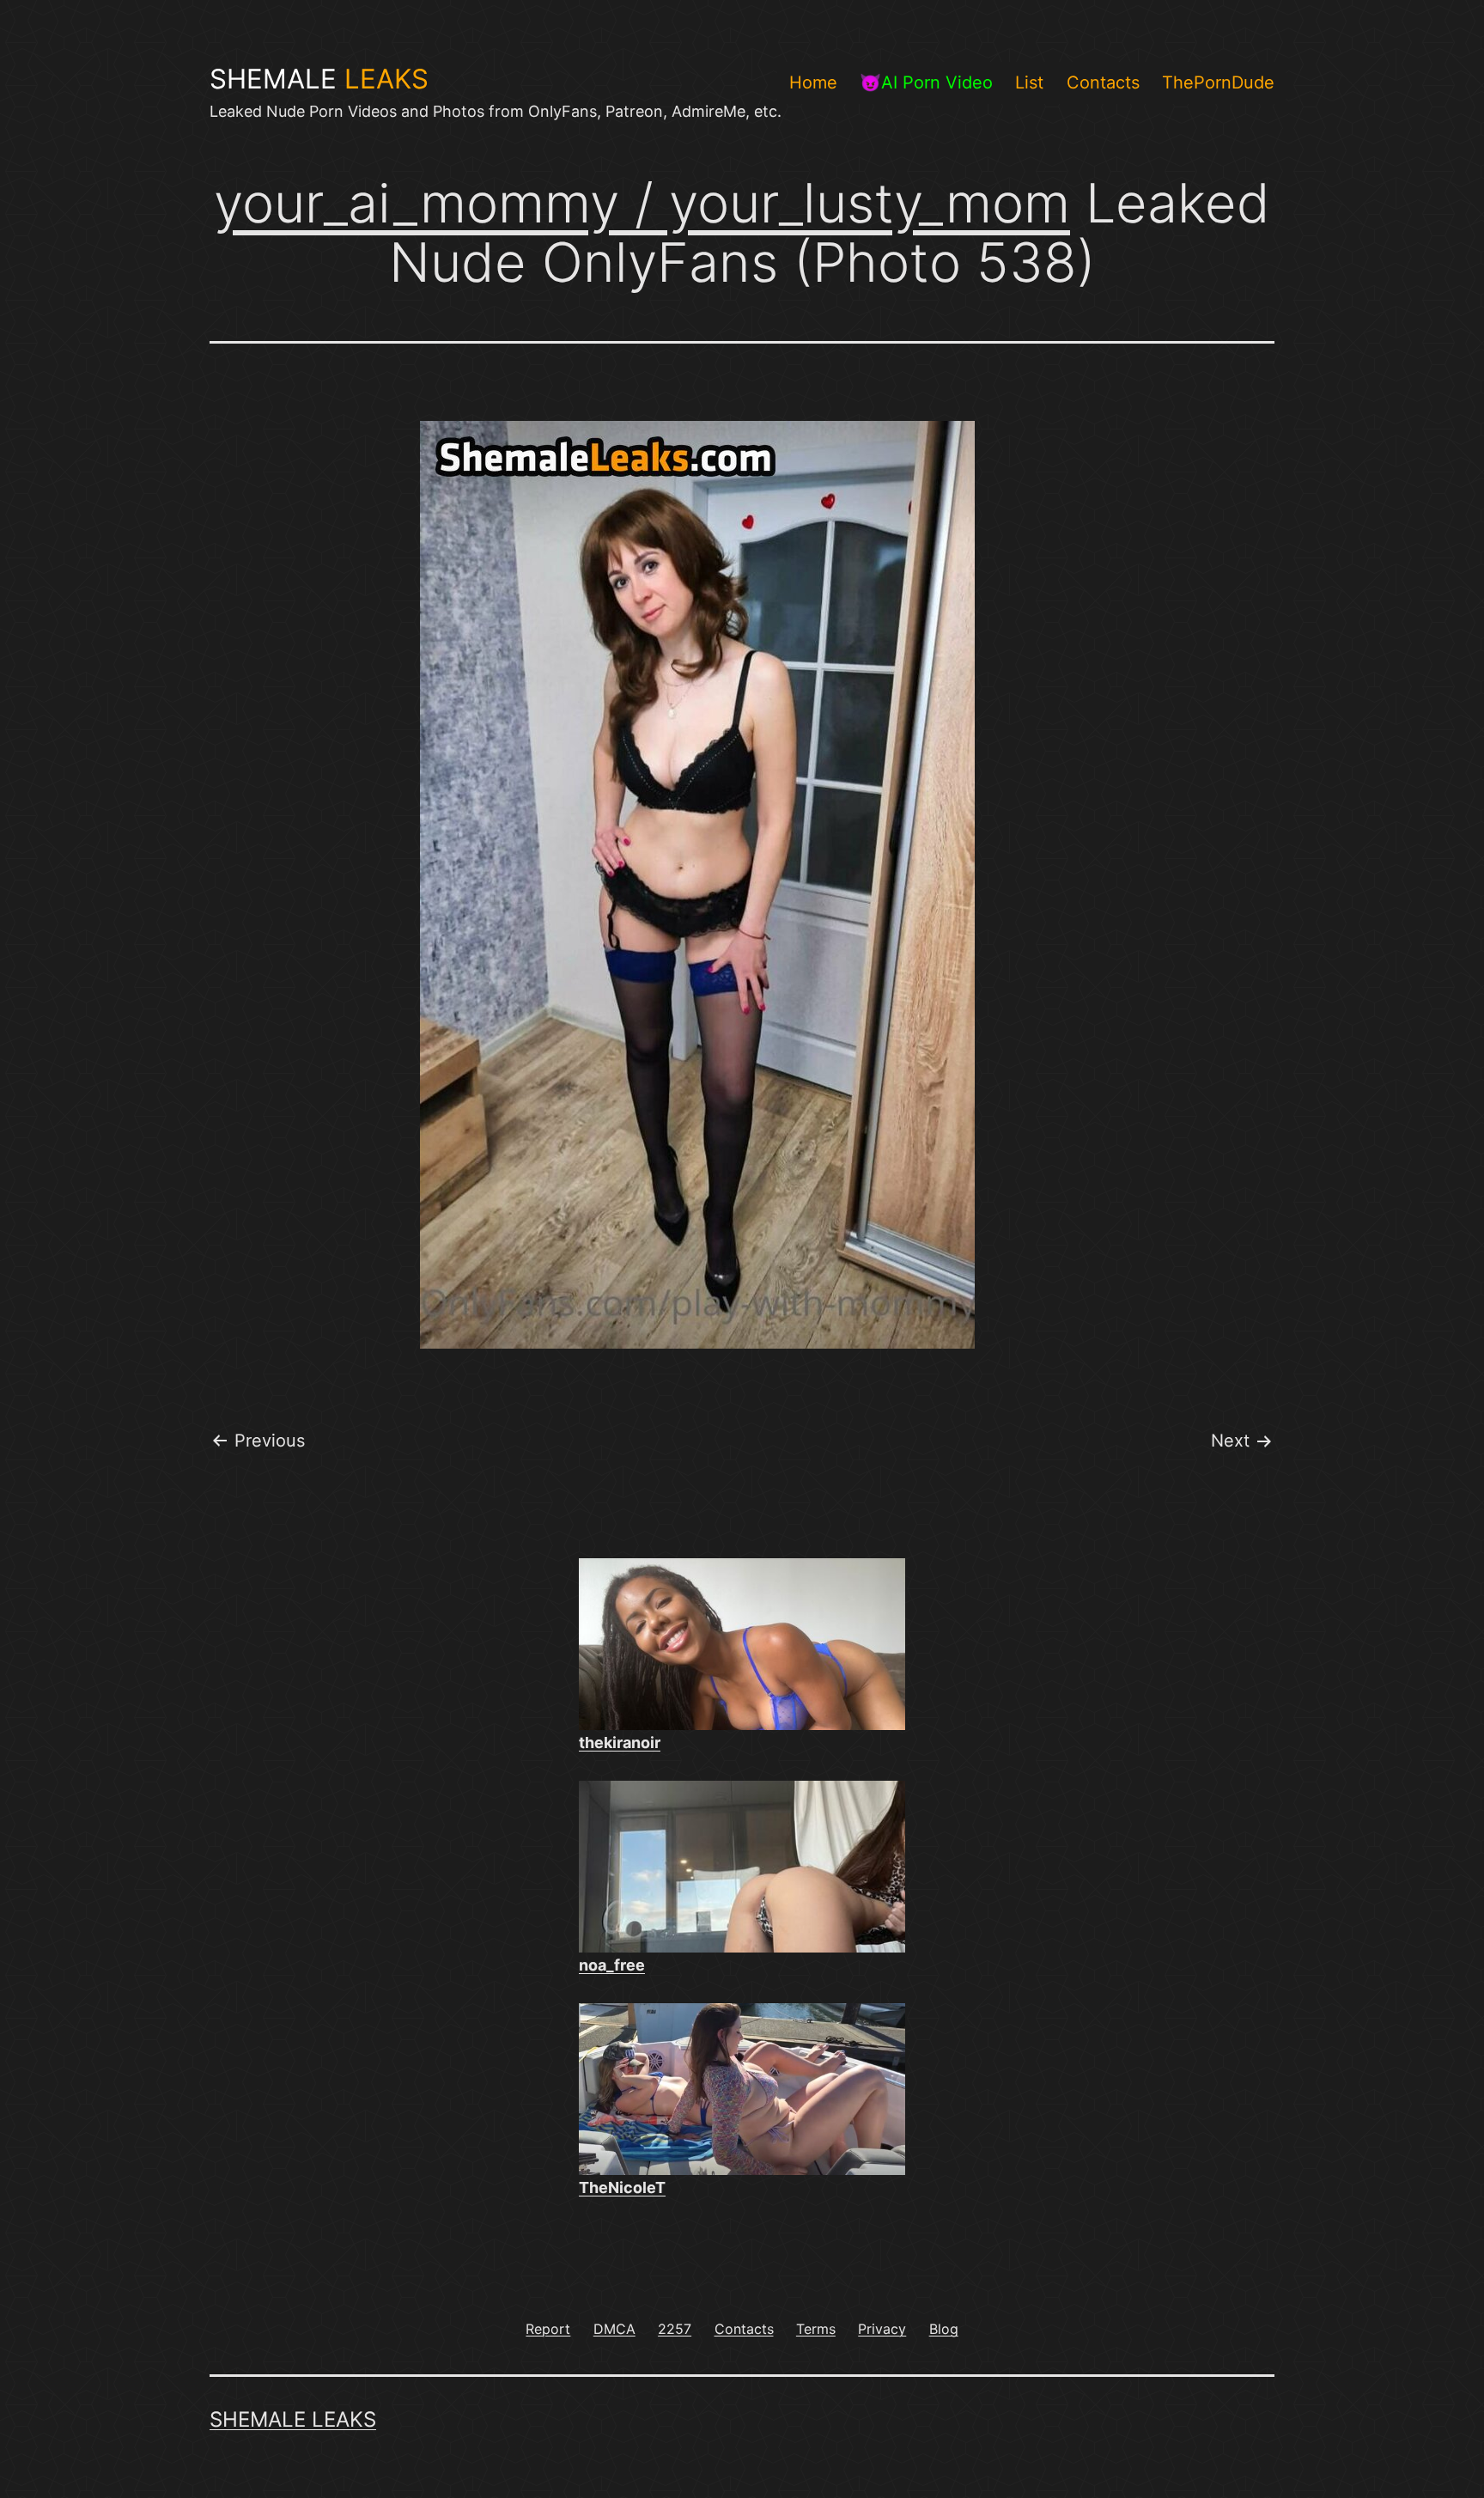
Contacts (1103, 82)
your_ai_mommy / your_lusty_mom (642, 203)
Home (813, 82)
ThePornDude (1218, 82)
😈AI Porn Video (926, 82)
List (1029, 82)
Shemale (319, 79)
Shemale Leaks (293, 2419)
